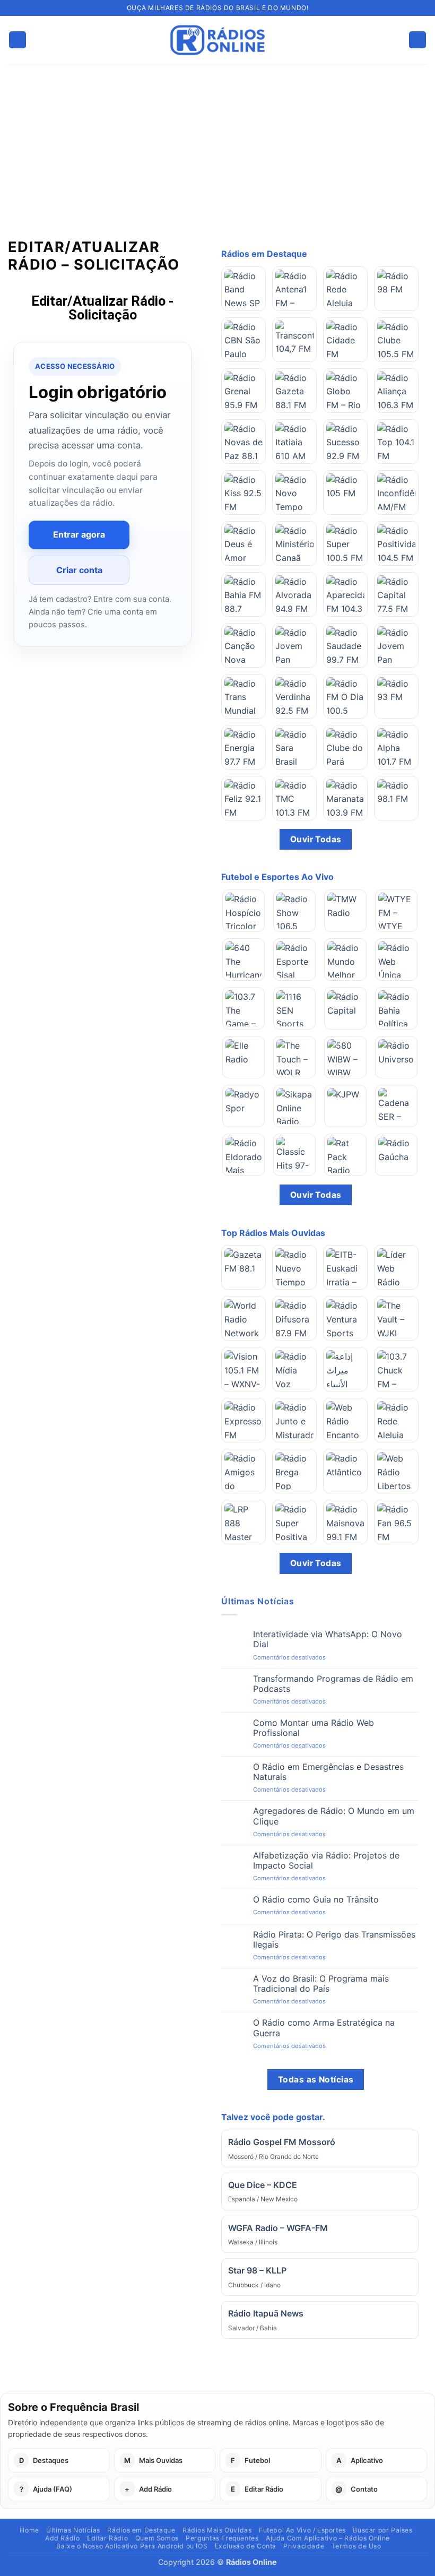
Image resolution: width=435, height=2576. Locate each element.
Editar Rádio (107, 2538)
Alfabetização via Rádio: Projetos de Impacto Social (326, 1861)
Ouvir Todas (316, 839)
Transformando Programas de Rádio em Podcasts (333, 1684)
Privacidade (304, 2546)
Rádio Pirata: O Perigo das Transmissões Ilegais (334, 1940)
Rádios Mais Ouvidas (217, 2530)
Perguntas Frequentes (222, 2538)
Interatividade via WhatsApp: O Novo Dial (328, 1639)
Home (29, 2530)
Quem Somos (157, 2538)
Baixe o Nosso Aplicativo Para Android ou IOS (132, 2546)
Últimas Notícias (73, 2530)
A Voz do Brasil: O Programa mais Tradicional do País (321, 1984)
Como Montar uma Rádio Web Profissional (314, 1728)
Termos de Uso (356, 2546)
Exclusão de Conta (246, 2546)
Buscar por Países (382, 2530)
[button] (18, 40)
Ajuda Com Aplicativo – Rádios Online (328, 2538)
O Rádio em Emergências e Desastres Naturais (328, 1772)
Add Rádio (63, 2538)
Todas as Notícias (316, 2080)
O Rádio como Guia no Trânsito (316, 1900)
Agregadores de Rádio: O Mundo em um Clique (334, 1816)
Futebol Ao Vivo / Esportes (302, 2530)
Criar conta (79, 570)
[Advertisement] (217, 143)
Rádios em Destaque (141, 2530)
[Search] (417, 40)
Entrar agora (79, 534)
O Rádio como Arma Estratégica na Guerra (324, 2028)
